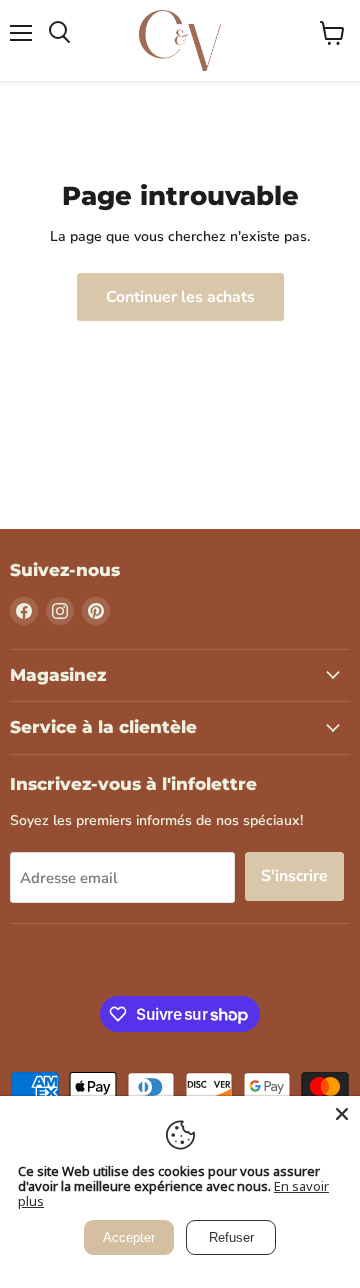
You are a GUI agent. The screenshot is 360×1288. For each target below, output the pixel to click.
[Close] (342, 1114)
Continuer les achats (180, 297)
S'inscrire (294, 876)
